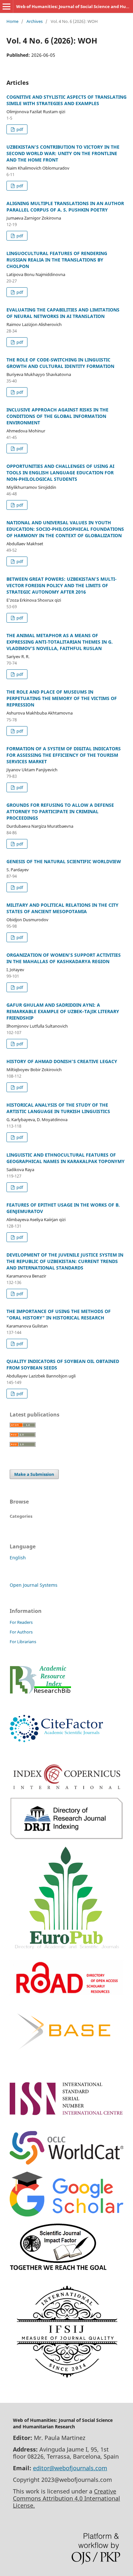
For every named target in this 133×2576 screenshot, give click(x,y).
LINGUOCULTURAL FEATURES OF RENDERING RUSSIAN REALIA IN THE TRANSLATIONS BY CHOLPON (57, 260)
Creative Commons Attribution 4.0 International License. (66, 2498)
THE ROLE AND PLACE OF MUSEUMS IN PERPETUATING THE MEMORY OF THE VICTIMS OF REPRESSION (62, 698)
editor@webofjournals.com (70, 2468)
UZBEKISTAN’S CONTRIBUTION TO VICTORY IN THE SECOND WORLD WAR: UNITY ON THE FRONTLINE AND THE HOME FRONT (63, 153)
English (18, 1558)
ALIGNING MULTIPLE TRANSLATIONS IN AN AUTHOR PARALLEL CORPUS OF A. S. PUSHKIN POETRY (65, 207)
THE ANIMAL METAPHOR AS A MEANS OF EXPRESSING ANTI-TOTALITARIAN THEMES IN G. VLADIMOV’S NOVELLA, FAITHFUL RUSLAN (60, 642)
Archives (35, 21)
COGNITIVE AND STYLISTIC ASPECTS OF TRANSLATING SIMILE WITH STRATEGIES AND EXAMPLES (66, 100)
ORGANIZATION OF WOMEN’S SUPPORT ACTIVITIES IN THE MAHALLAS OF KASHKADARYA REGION (64, 958)
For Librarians (23, 1642)
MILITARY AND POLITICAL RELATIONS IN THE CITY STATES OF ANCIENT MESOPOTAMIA (62, 908)
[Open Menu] (6, 6)
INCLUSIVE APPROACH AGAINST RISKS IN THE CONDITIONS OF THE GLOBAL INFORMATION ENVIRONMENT (57, 416)
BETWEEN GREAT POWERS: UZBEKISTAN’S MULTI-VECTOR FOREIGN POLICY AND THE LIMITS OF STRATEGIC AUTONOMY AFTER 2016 (61, 585)
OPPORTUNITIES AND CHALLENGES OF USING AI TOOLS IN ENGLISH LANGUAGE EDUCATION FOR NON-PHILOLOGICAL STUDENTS (60, 473)
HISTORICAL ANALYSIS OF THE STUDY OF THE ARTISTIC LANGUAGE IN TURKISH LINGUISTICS (58, 1108)
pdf (19, 129)
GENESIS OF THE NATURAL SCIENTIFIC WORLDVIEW (64, 861)
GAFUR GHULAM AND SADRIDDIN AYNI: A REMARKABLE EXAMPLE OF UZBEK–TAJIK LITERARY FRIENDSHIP (63, 1011)
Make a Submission (34, 1474)
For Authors (21, 1632)
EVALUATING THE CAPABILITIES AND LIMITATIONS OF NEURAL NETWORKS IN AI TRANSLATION (63, 313)
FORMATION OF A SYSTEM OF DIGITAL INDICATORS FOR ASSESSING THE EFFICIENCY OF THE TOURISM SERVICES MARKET (64, 755)
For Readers (21, 1622)
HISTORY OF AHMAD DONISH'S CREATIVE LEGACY (62, 1061)
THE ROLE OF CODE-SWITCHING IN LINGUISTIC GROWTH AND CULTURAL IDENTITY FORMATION (60, 363)
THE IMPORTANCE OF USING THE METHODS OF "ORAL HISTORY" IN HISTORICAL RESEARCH (59, 1314)
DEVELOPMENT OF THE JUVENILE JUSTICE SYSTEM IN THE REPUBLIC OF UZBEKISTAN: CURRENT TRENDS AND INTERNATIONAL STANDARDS (65, 1261)
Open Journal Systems (34, 1585)
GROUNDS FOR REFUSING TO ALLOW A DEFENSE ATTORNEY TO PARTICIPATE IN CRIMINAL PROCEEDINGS (60, 811)
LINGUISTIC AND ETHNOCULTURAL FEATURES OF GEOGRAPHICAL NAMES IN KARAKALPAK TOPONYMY (66, 1158)
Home (12, 21)
